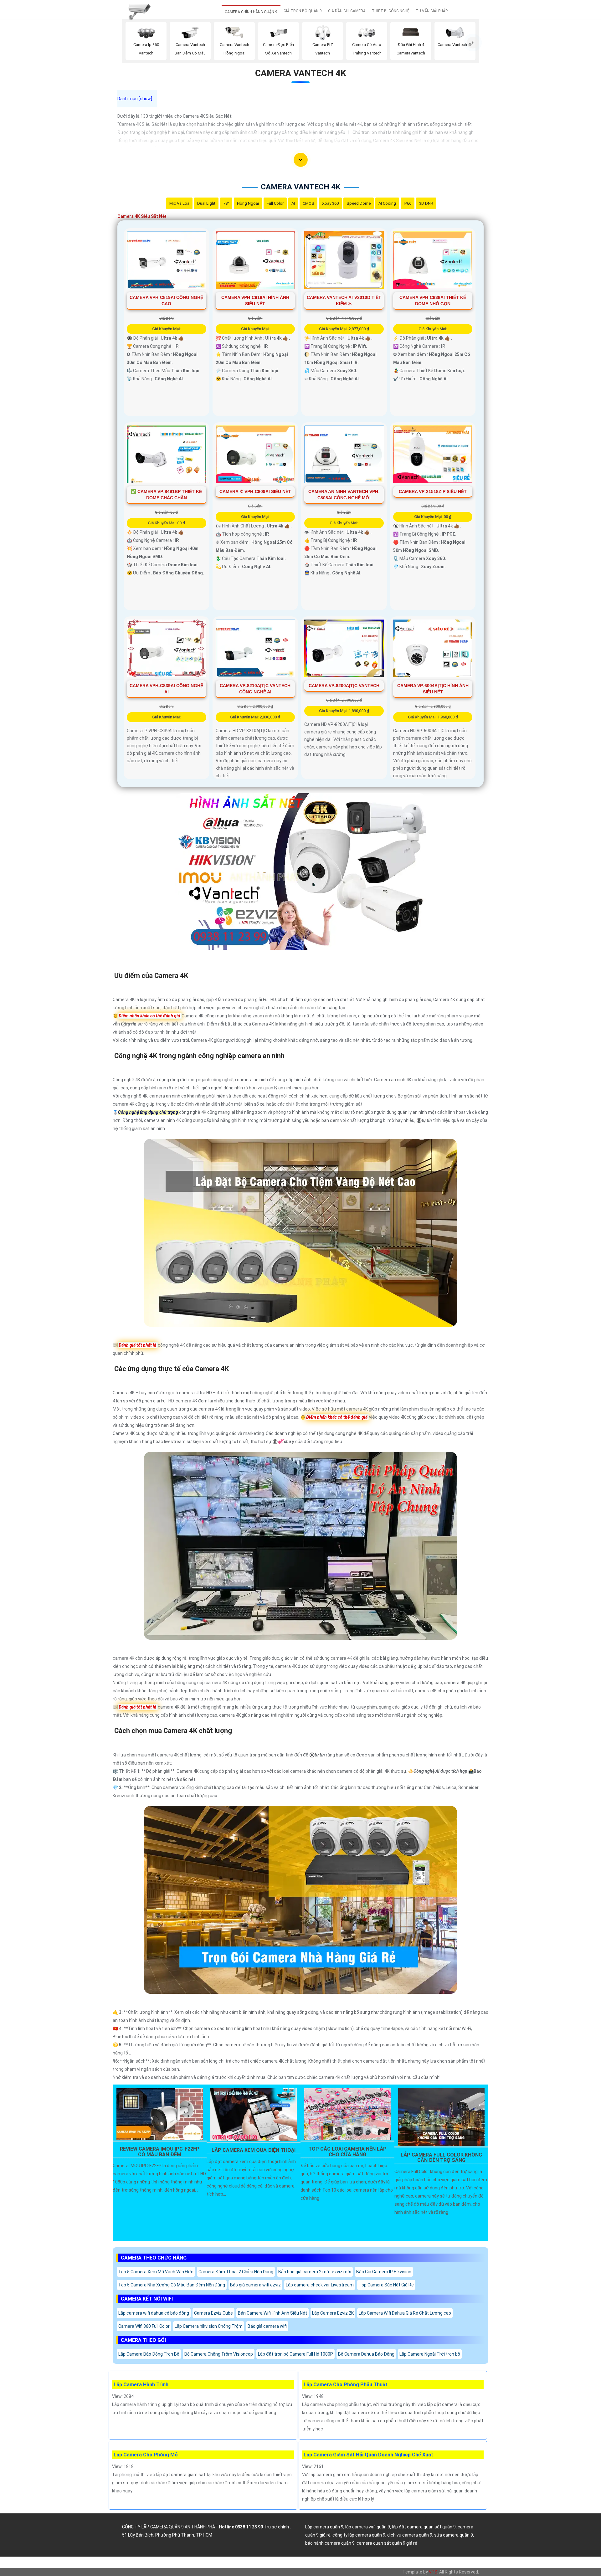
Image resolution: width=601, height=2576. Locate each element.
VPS (433, 2572)
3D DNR (426, 203)
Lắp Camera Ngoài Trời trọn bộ (430, 2354)
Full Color (275, 203)
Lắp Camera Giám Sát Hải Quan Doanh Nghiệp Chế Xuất (368, 2455)
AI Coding (387, 203)
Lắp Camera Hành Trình (141, 2385)
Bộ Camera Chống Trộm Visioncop (219, 2354)
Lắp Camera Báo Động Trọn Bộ (149, 2354)
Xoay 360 (330, 203)
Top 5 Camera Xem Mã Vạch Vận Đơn (156, 2272)
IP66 (408, 203)
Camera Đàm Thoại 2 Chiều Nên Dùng (236, 2272)
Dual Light (206, 203)
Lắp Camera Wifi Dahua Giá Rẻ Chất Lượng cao (405, 2313)
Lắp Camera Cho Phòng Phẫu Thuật (346, 2385)
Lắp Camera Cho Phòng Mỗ (146, 2455)
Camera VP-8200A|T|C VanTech (344, 686)
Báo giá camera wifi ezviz (255, 2285)
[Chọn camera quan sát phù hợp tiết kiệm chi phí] (473, 43)
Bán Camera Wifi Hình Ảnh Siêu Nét (272, 2313)
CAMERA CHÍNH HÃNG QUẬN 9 (251, 12)
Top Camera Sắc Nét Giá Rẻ (386, 2285)
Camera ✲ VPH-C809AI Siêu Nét (255, 491)
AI (293, 203)
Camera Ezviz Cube (213, 2313)
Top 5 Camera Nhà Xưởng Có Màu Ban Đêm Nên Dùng (172, 2285)
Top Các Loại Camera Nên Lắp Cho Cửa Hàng (347, 2152)
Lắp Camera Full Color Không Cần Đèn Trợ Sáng (441, 2158)
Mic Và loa (179, 203)
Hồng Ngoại (248, 203)
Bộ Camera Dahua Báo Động (366, 2354)
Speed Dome (359, 203)
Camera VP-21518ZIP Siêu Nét (433, 491)
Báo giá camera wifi (267, 2326)
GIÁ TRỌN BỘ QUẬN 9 (303, 11)
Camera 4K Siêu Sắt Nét (142, 216)
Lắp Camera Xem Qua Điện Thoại (254, 2150)
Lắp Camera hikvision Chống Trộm (209, 2326)
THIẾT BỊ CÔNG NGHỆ (391, 11)
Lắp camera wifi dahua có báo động (154, 2313)
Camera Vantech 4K (301, 73)
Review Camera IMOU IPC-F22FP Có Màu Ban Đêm (160, 2152)
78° (226, 203)
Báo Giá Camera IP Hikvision (384, 2272)
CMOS (308, 203)
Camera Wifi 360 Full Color (144, 2326)
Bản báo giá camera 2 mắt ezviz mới (315, 2272)
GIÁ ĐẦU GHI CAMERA (347, 11)
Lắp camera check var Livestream (320, 2285)
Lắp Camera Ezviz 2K (333, 2313)
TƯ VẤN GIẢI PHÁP (432, 11)
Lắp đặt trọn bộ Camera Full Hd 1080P (295, 2354)
